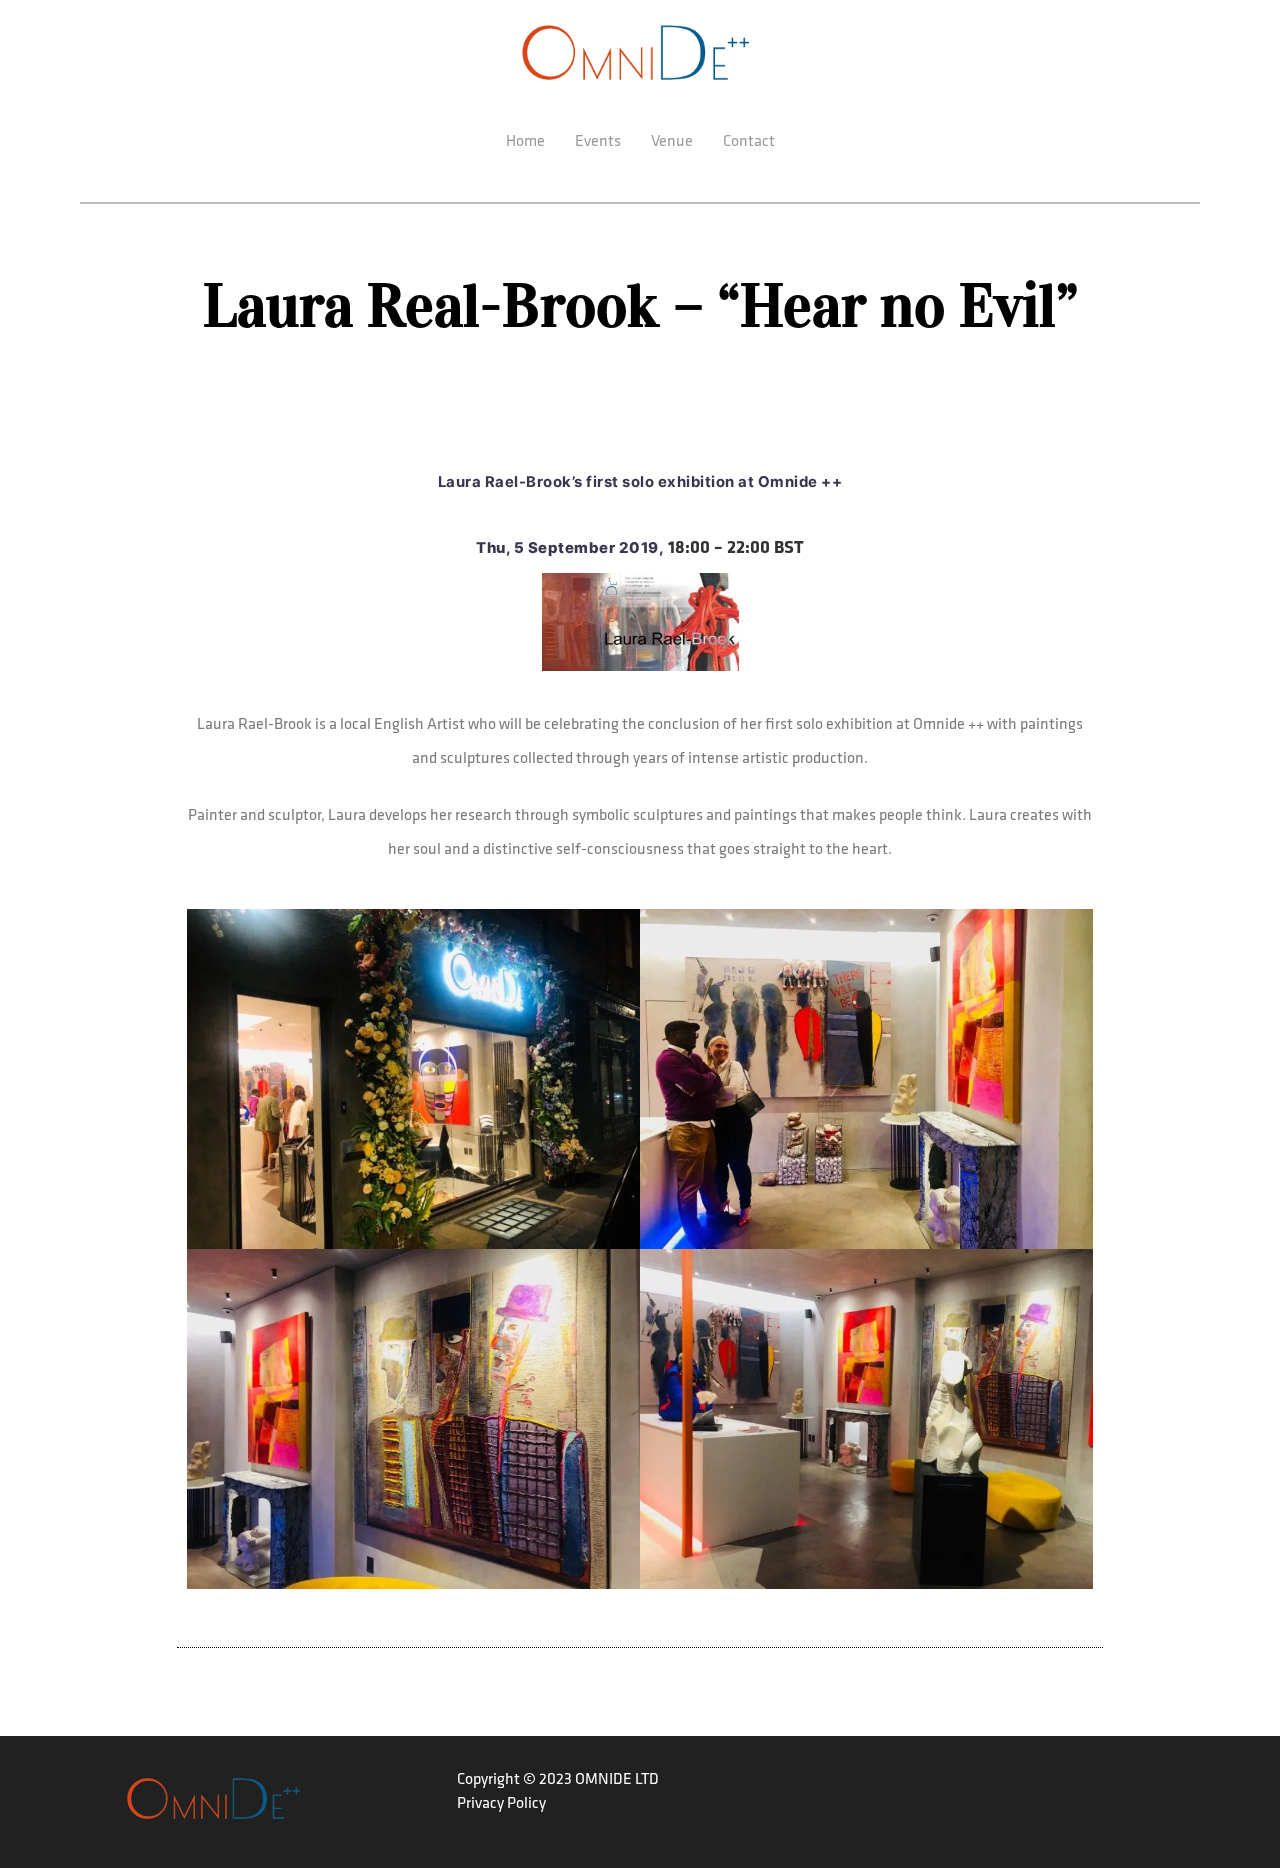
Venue (672, 140)
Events (598, 140)
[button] (414, 1076)
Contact (749, 140)
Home (525, 140)
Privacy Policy (501, 1802)
